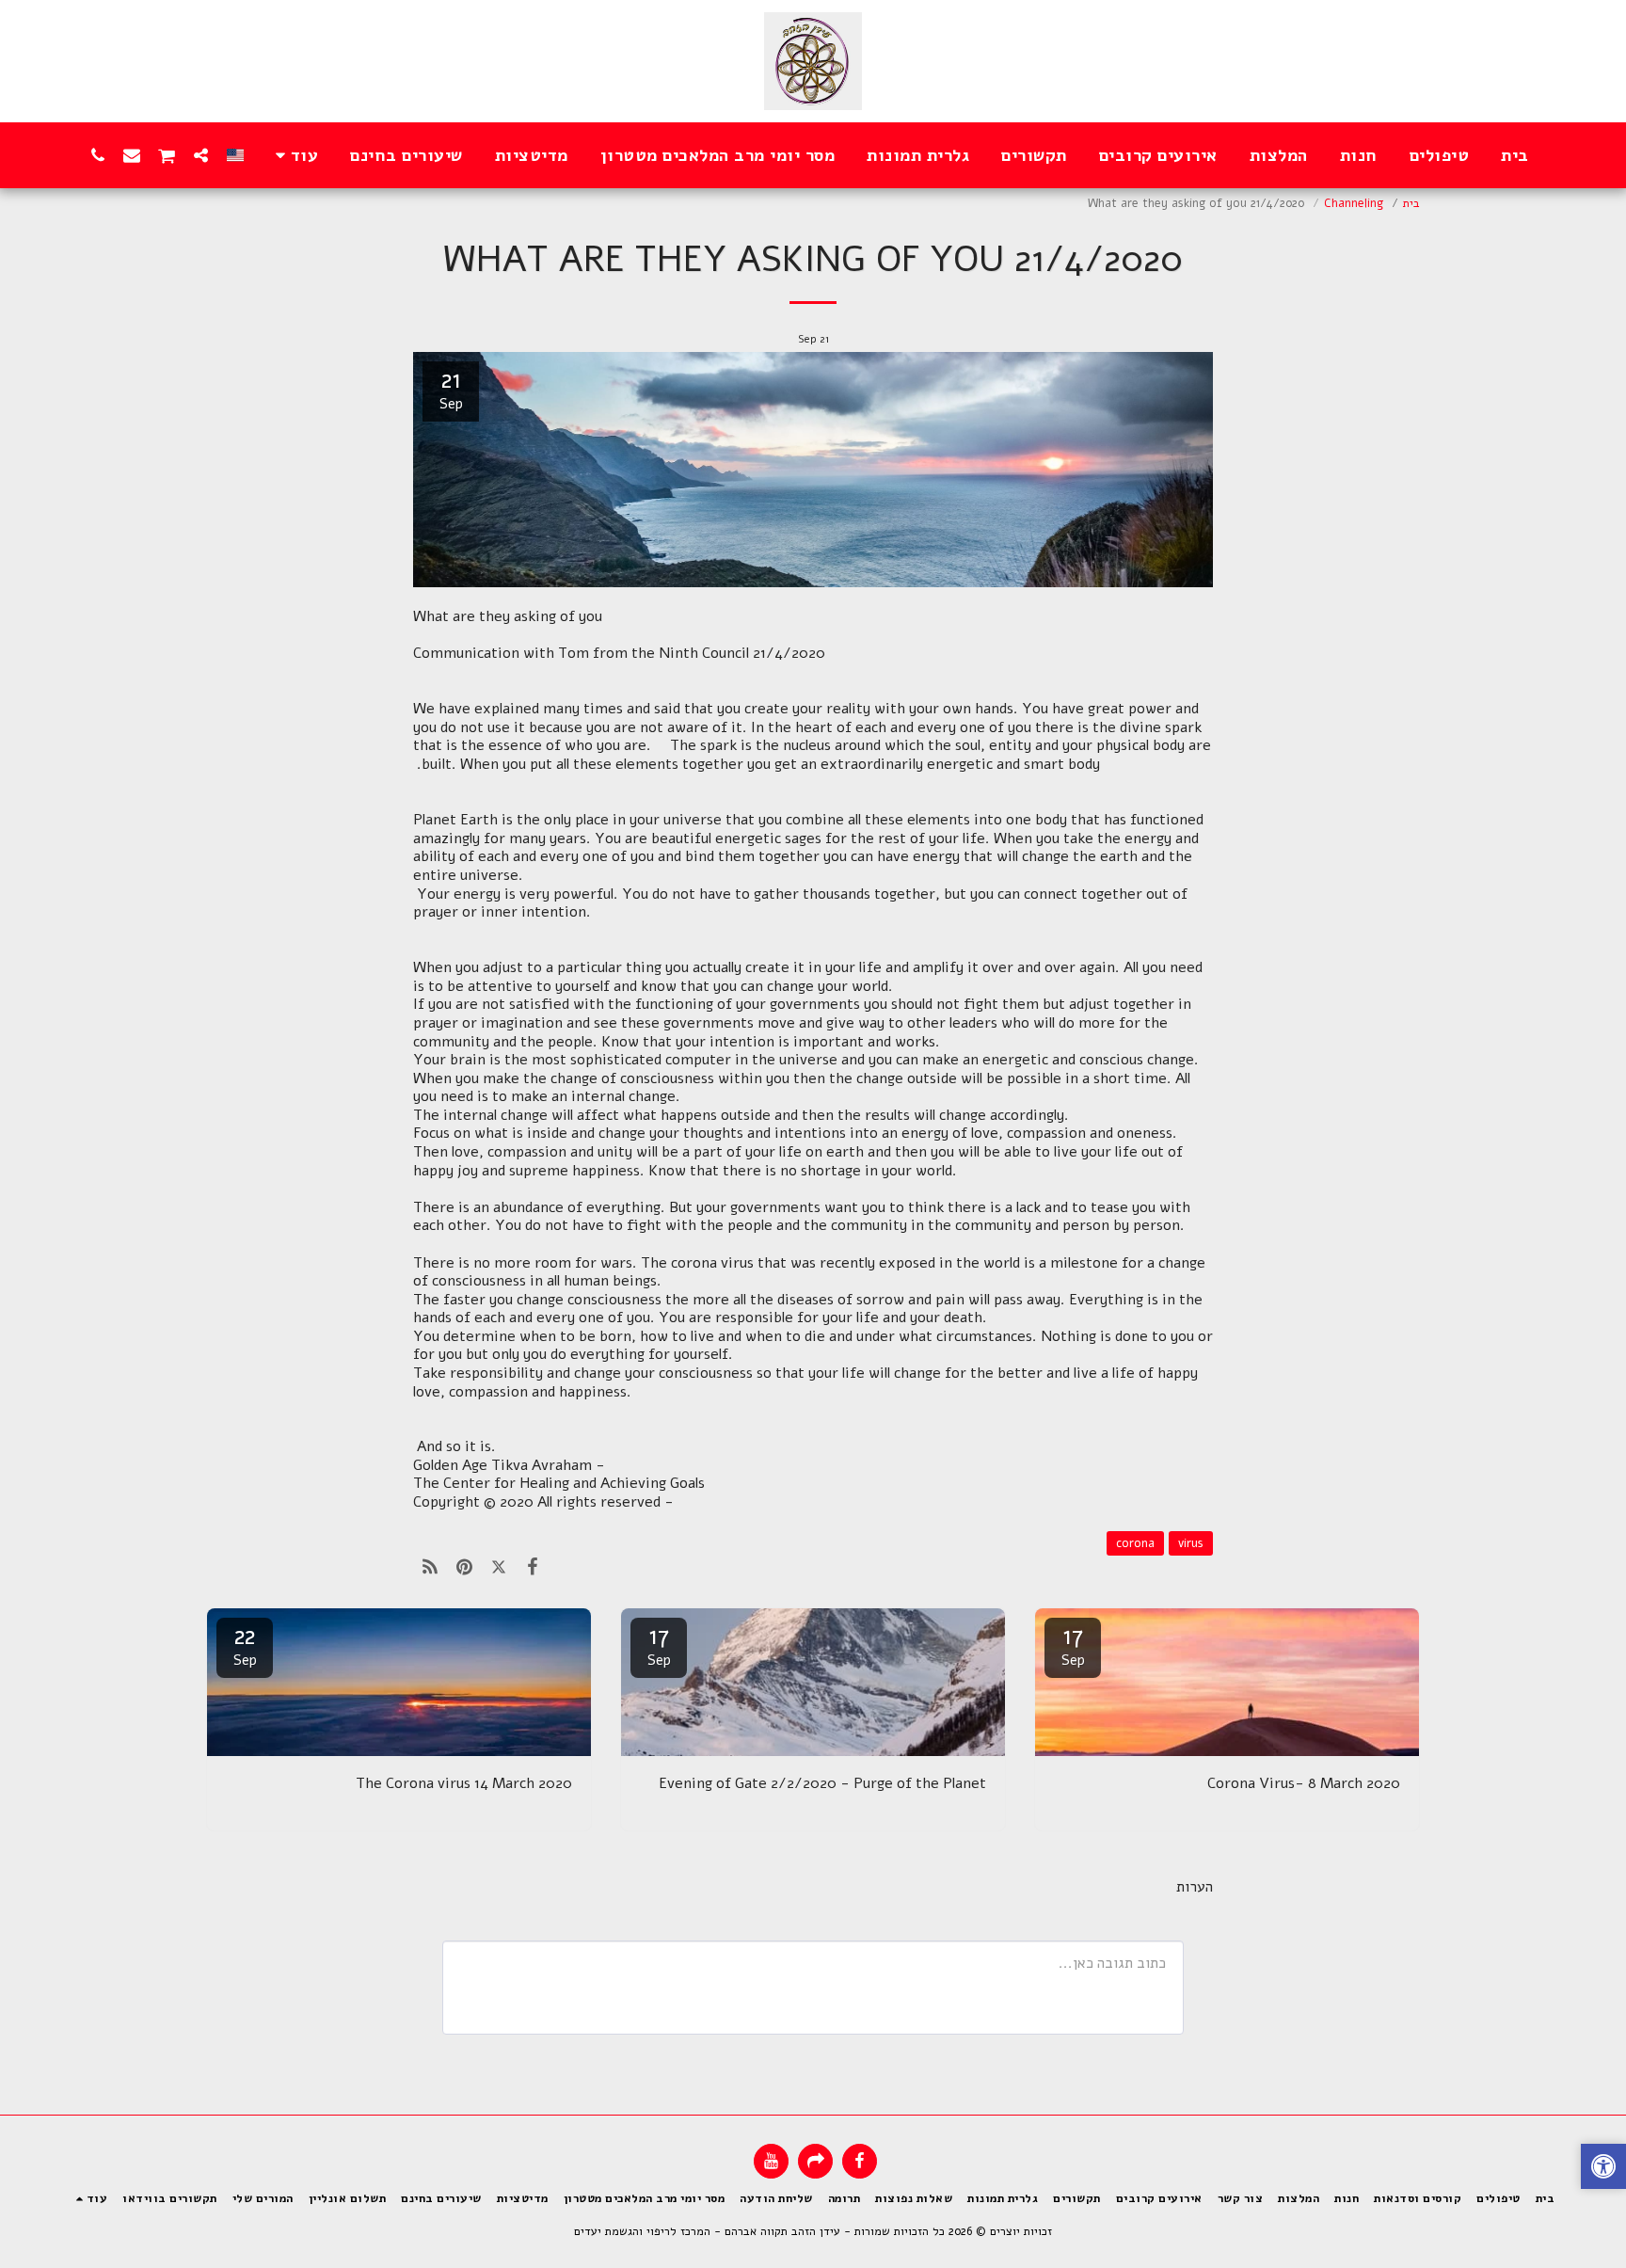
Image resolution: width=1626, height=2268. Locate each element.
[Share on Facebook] (533, 1567)
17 (1073, 1645)
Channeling (1354, 203)
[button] (201, 155)
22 (245, 1645)
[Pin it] (464, 1567)
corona (1135, 1543)
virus (1191, 1543)
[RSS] (430, 1567)
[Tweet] (499, 1567)
